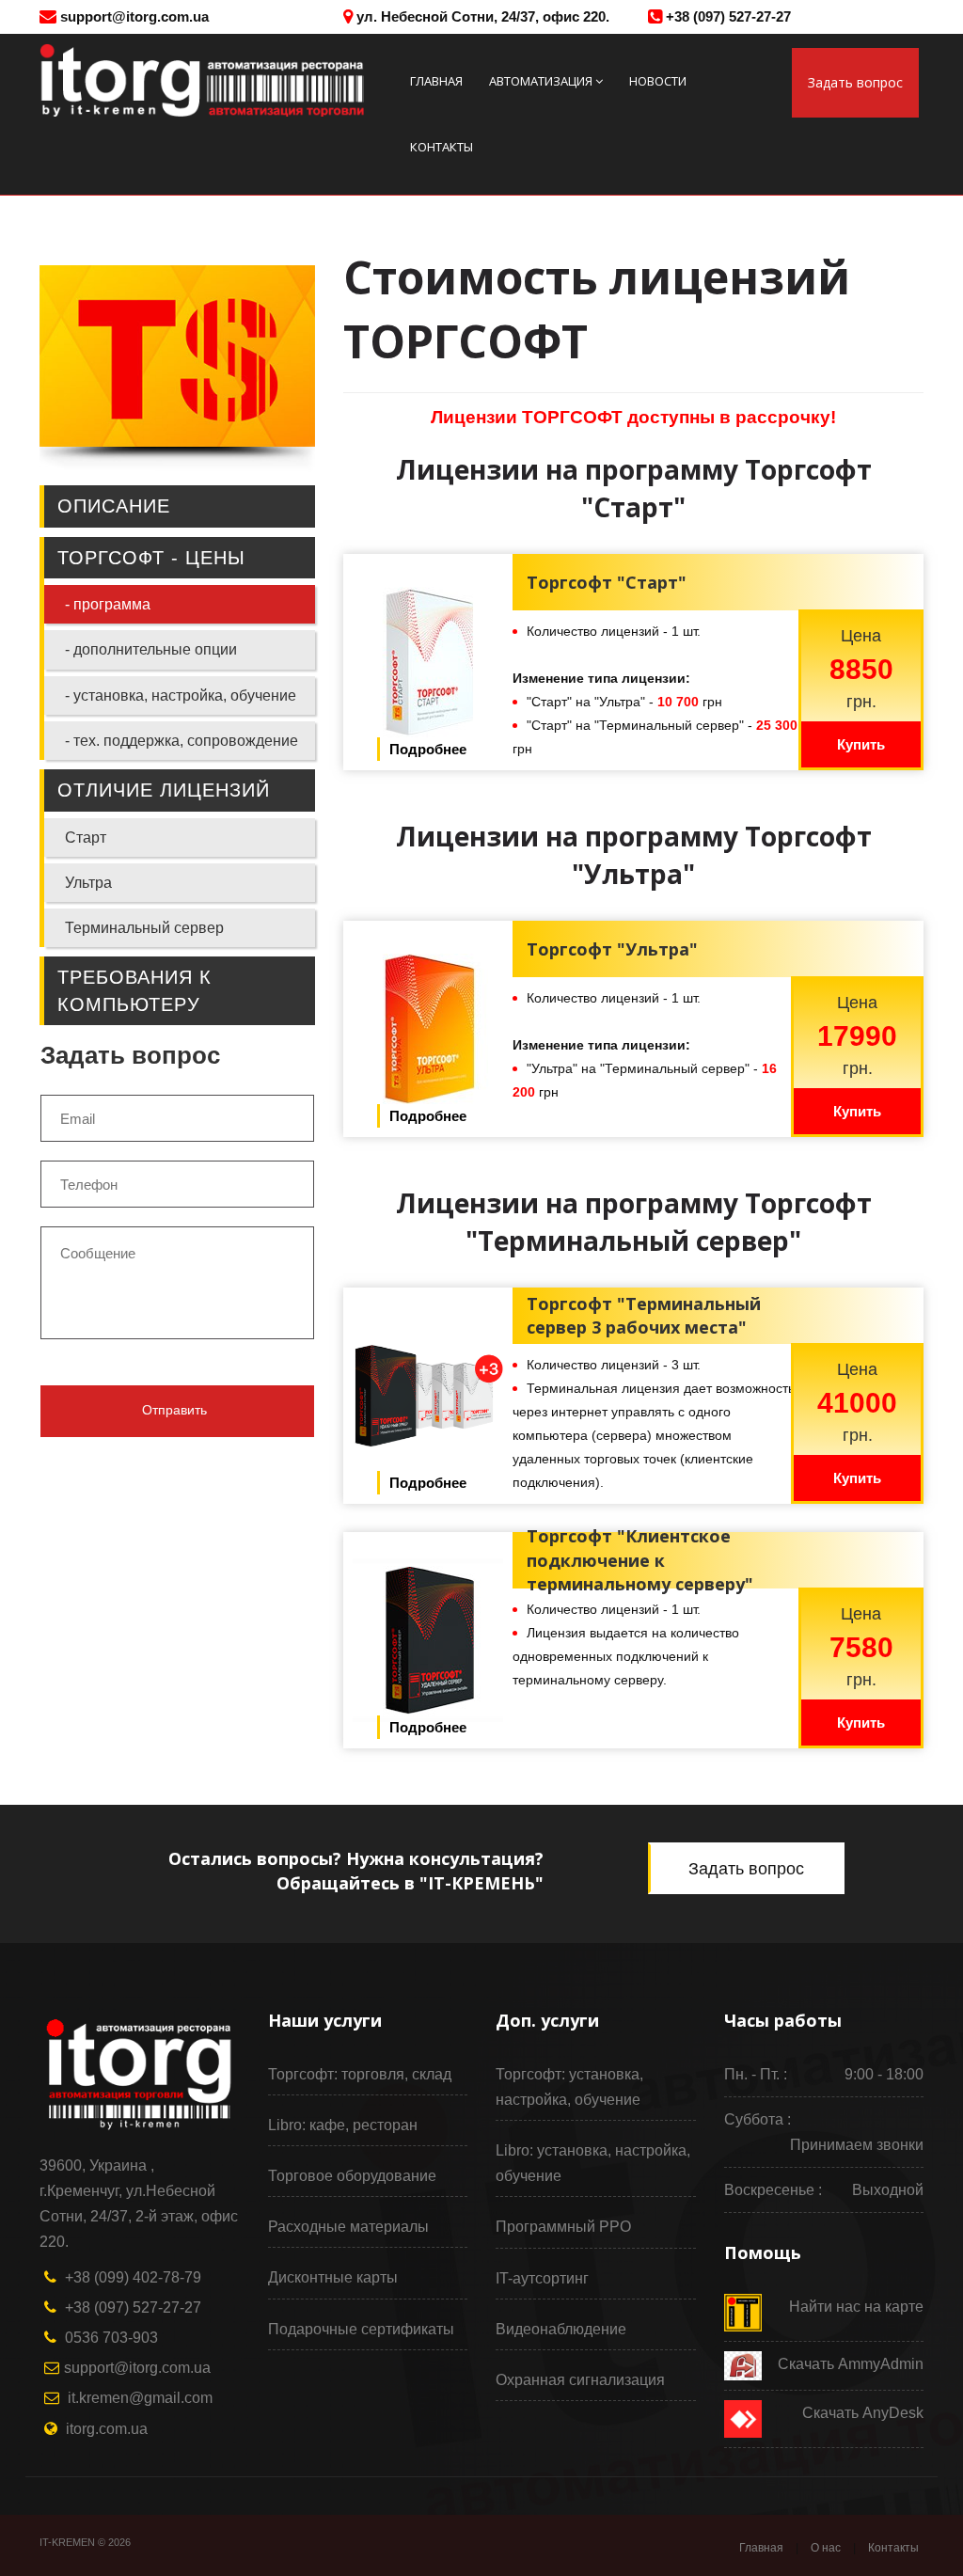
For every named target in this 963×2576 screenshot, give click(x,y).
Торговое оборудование (352, 2176)
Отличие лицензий (164, 790)
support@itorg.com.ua (133, 16)
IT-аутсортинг (542, 2278)
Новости (658, 81)
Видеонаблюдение (561, 2329)
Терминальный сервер (144, 928)
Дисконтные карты (333, 2277)
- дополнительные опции (151, 649)
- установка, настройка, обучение (181, 695)
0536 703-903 (111, 2338)
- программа (108, 604)
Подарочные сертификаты (361, 2329)
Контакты (442, 147)
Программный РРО (563, 2227)
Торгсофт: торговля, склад (360, 2074)
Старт (86, 838)
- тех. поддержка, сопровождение (182, 741)
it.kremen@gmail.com (140, 2398)
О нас (826, 2548)
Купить (861, 744)
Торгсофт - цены (151, 558)
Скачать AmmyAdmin (851, 2364)
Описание (114, 506)
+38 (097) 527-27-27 (726, 16)
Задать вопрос (855, 82)
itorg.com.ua (107, 2429)
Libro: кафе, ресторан (343, 2125)
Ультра (88, 883)
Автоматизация (541, 81)
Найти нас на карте (856, 2307)
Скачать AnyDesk (863, 2413)
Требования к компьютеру (134, 991)
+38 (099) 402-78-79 (133, 2277)
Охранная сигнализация (580, 2380)
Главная (436, 81)
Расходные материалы (348, 2227)
